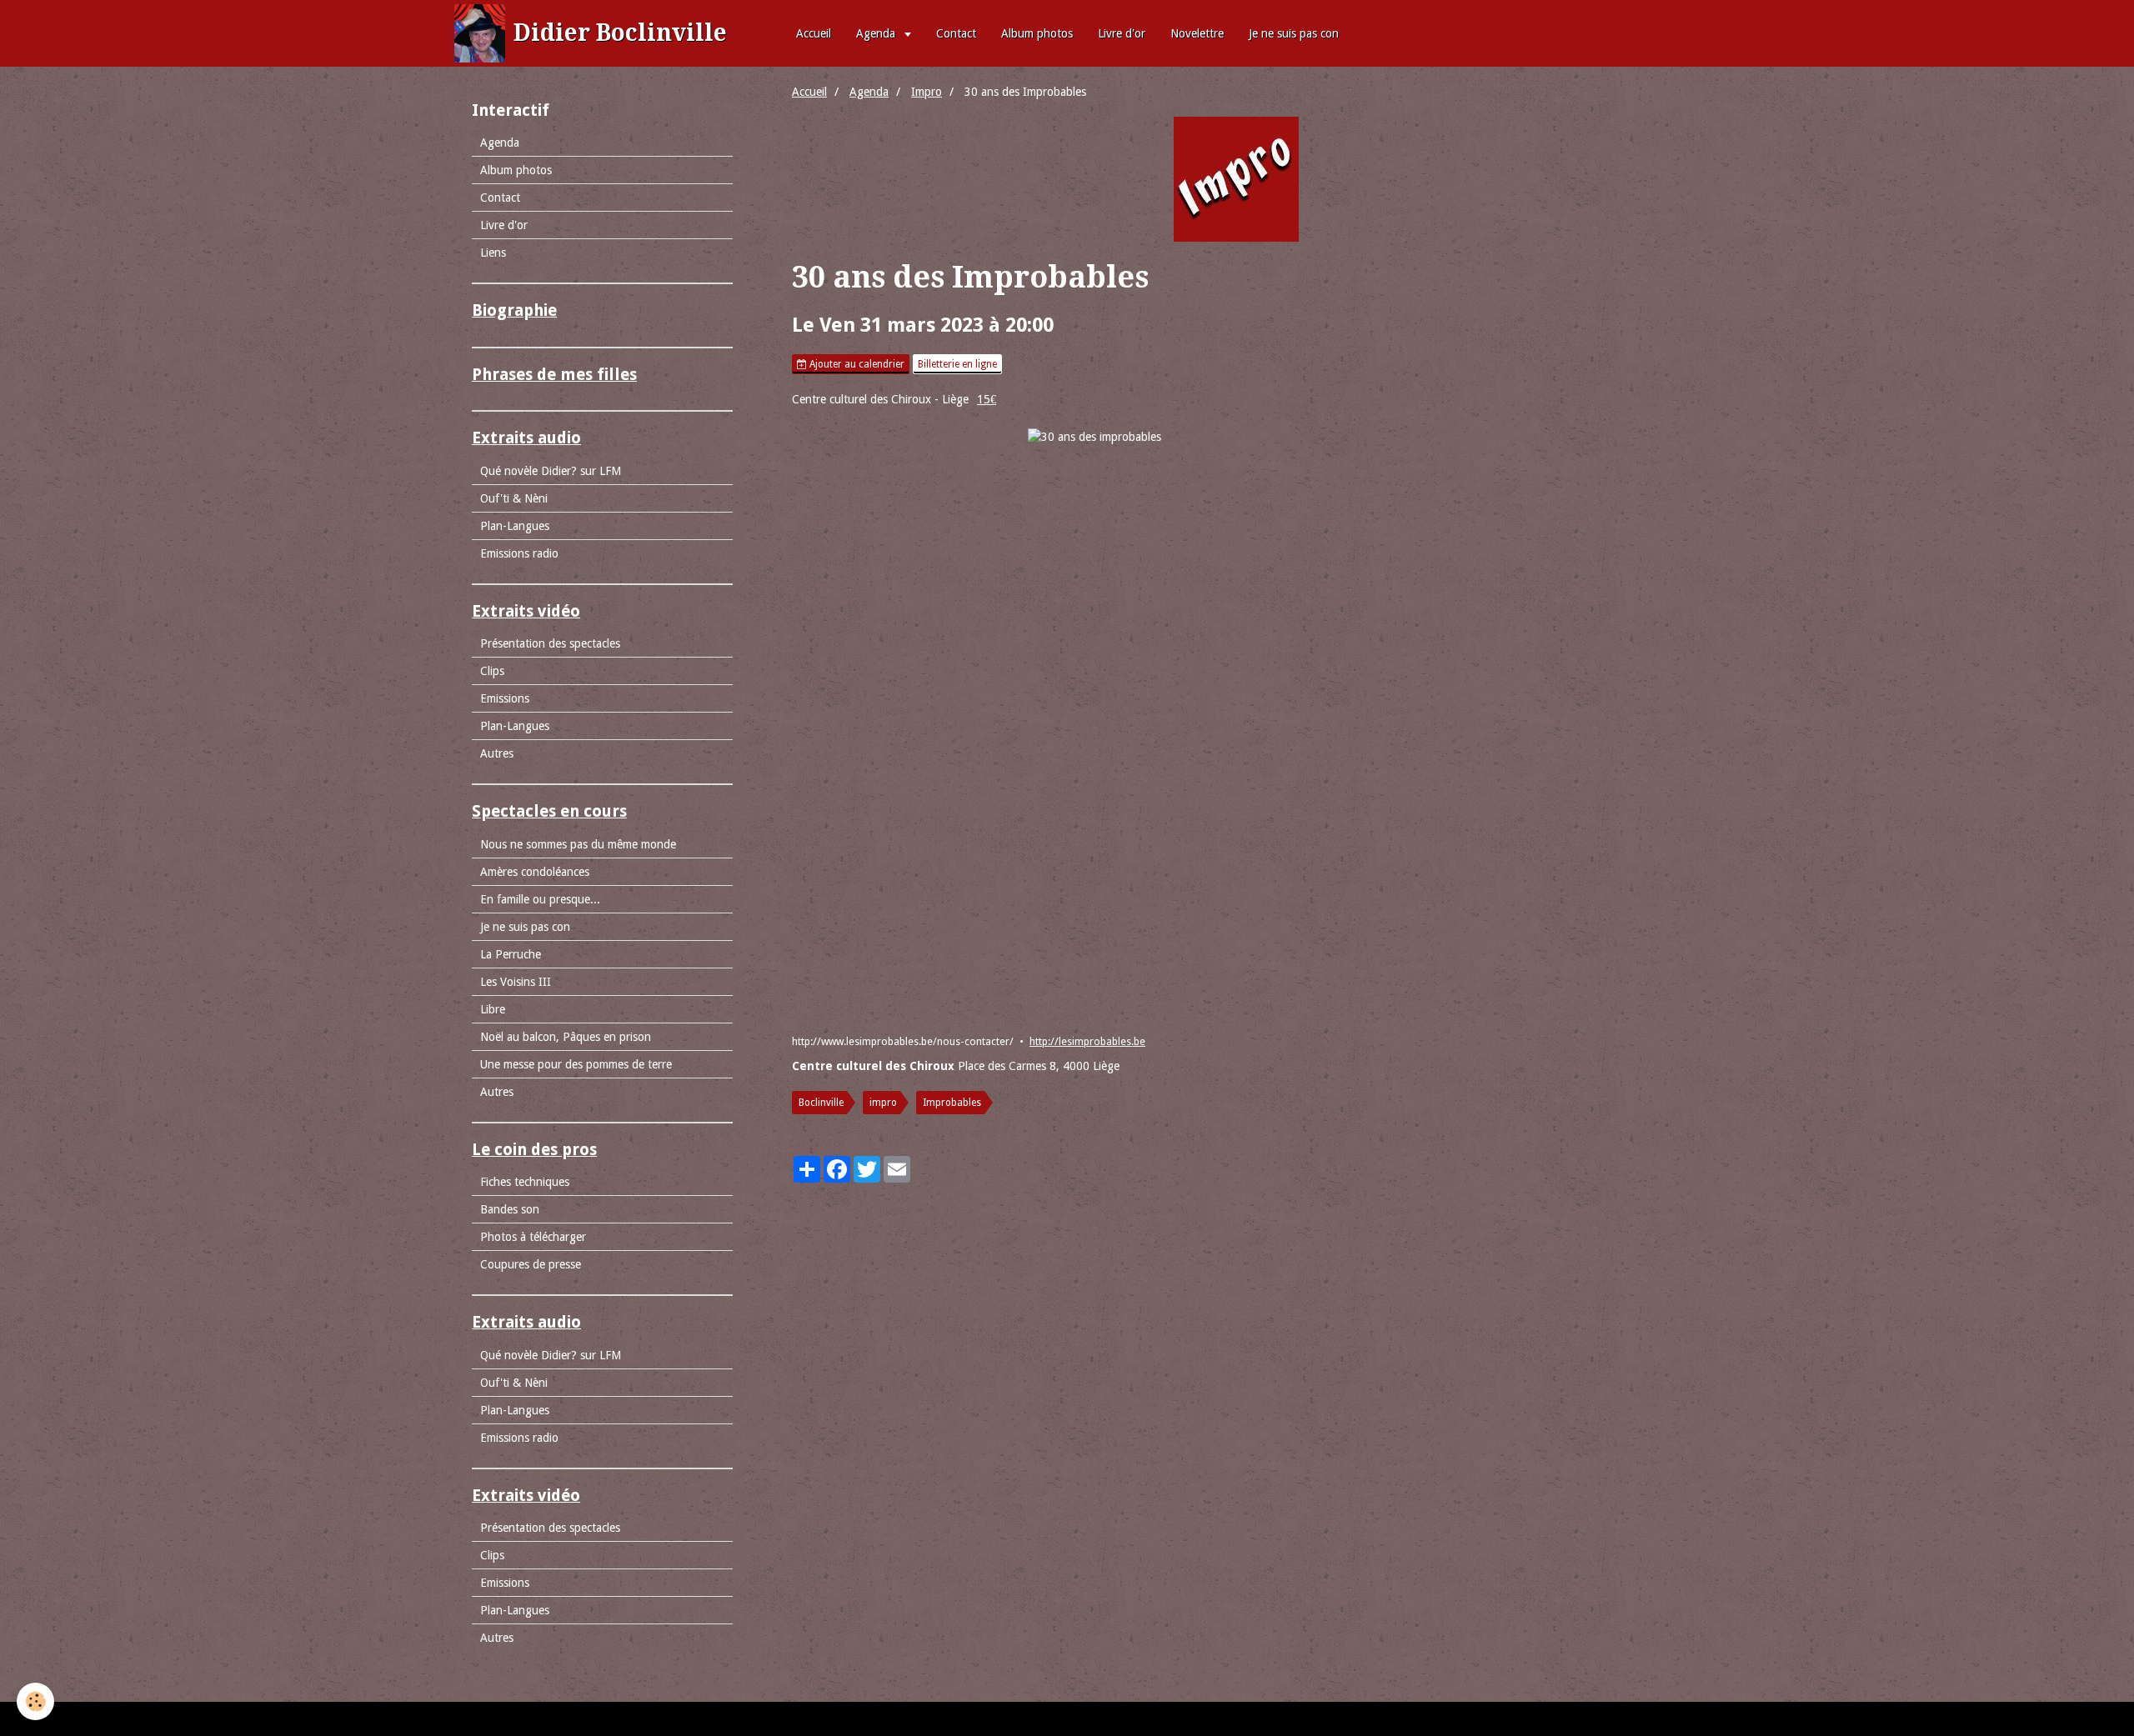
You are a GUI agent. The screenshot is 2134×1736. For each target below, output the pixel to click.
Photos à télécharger (533, 1237)
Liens (493, 253)
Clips (492, 671)
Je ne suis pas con (1294, 33)
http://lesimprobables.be (1087, 1041)
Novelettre (1197, 33)
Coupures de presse (531, 1264)
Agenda (877, 33)
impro (883, 1103)
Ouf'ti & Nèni (514, 498)
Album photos (1037, 33)
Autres (497, 753)
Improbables (952, 1103)
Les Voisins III (516, 982)
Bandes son (510, 1209)
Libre (493, 1009)
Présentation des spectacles (550, 643)
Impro (927, 92)
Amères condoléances (535, 872)
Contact (956, 33)
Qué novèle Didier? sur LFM (551, 471)
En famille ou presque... (540, 899)
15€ (987, 399)
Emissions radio (519, 553)
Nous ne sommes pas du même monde (578, 844)
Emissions (505, 698)
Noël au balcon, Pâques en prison (566, 1037)
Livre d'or (1122, 33)
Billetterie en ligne (957, 364)
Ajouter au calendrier (856, 364)
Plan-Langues (515, 526)
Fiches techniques (525, 1182)
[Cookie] (35, 1701)
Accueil (814, 33)
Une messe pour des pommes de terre (576, 1064)
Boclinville (821, 1103)
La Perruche (511, 954)
